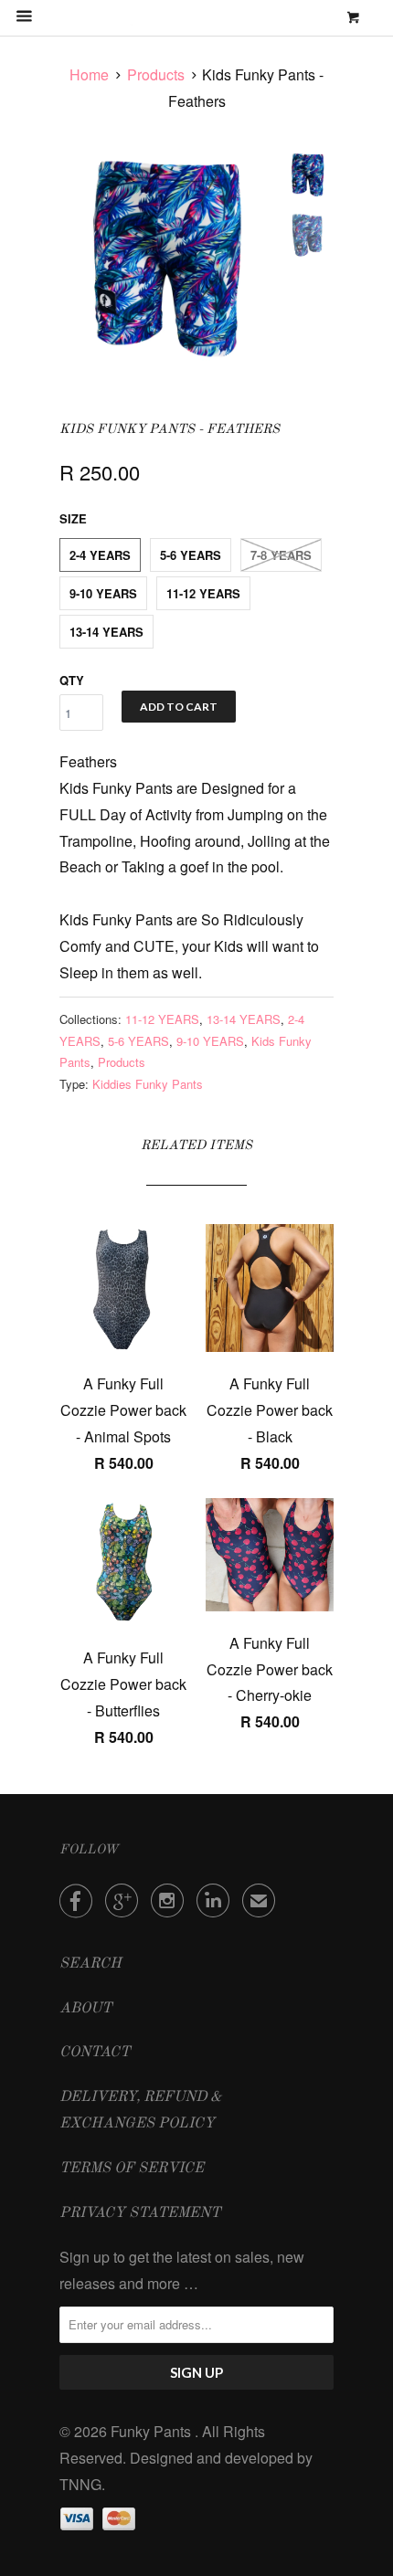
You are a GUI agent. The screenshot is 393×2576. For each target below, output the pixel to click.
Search (90, 1964)
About (85, 2009)
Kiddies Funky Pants (148, 1084)
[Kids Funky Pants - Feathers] (166, 259)
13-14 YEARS (106, 632)
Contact (95, 2053)
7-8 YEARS (281, 555)
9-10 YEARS (103, 593)
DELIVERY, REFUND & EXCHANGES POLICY (141, 2111)
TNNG (80, 2484)
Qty (72, 680)
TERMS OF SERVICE (132, 2169)
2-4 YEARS (100, 555)
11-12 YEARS (203, 593)
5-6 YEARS (191, 555)
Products (156, 74)
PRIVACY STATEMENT (140, 2213)
